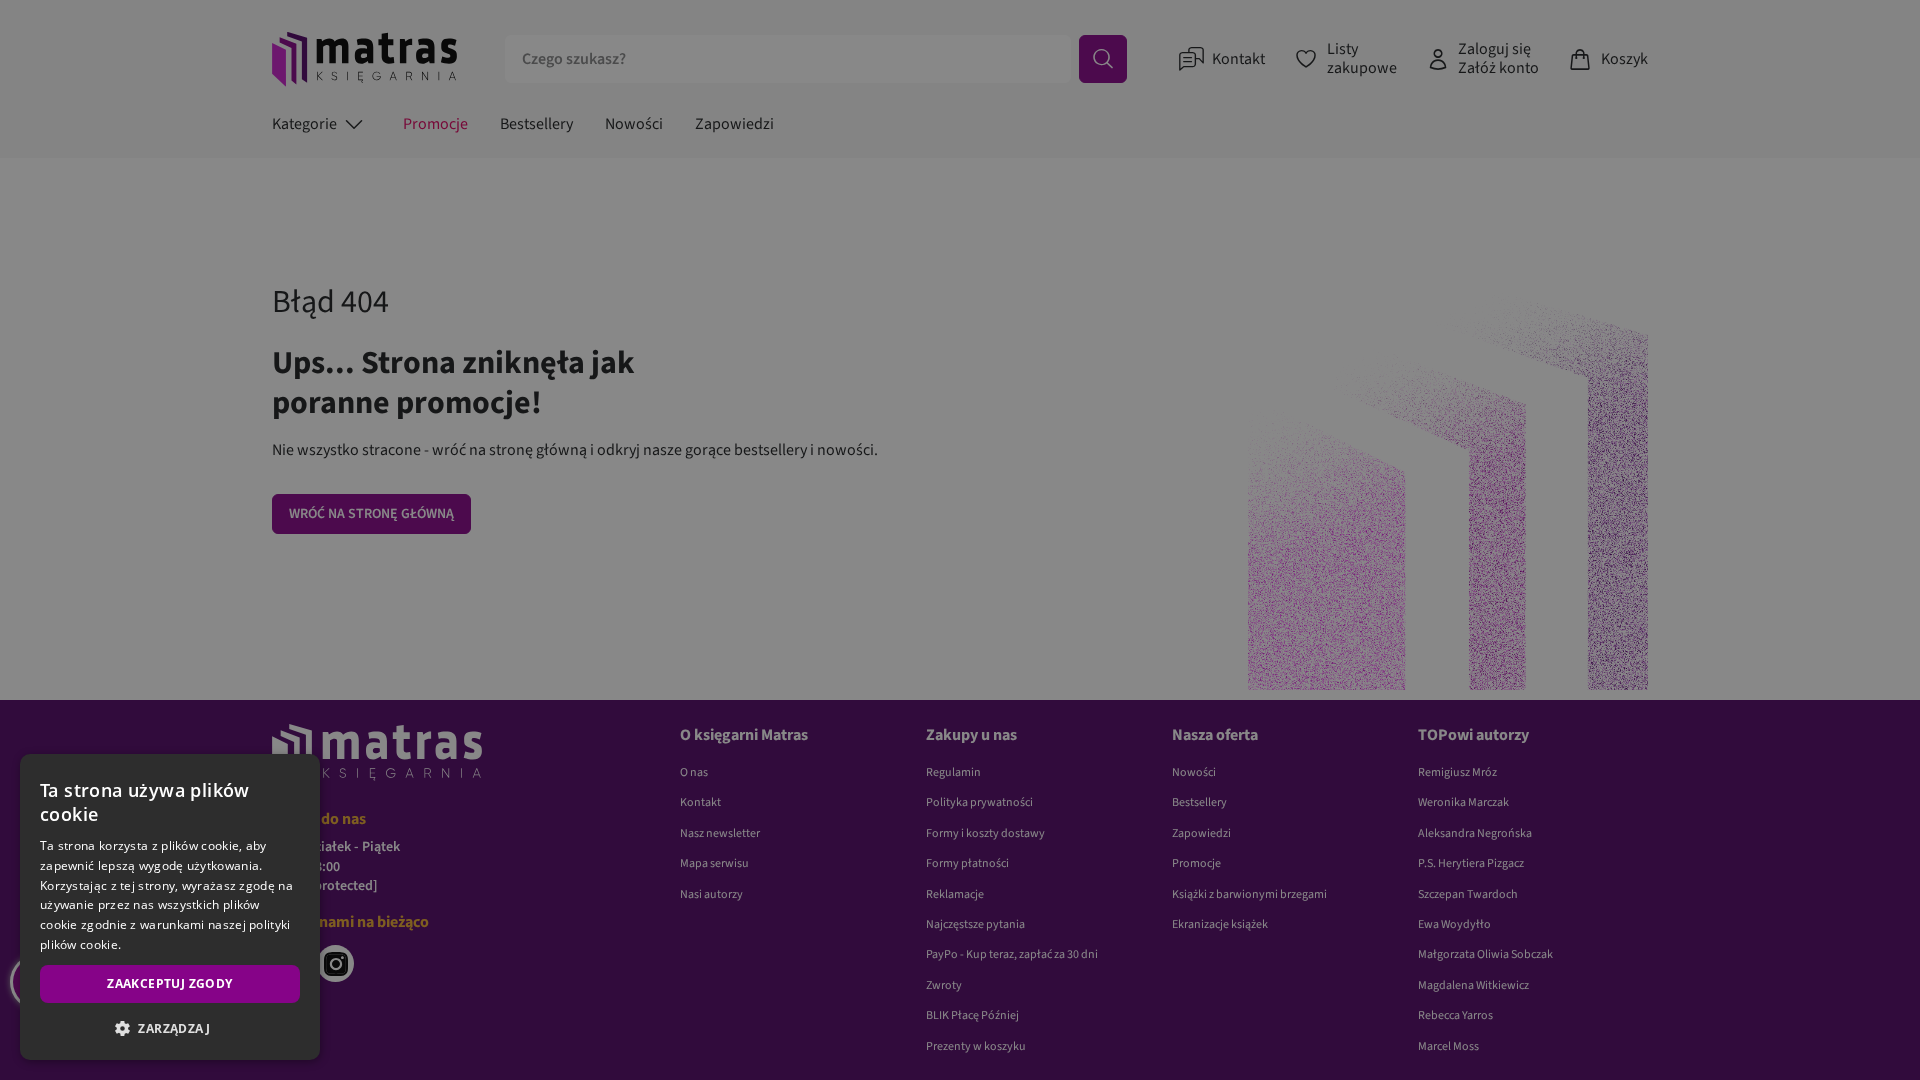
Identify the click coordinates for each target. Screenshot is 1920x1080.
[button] (170, 1028)
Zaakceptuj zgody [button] (169, 983)
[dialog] (170, 907)
